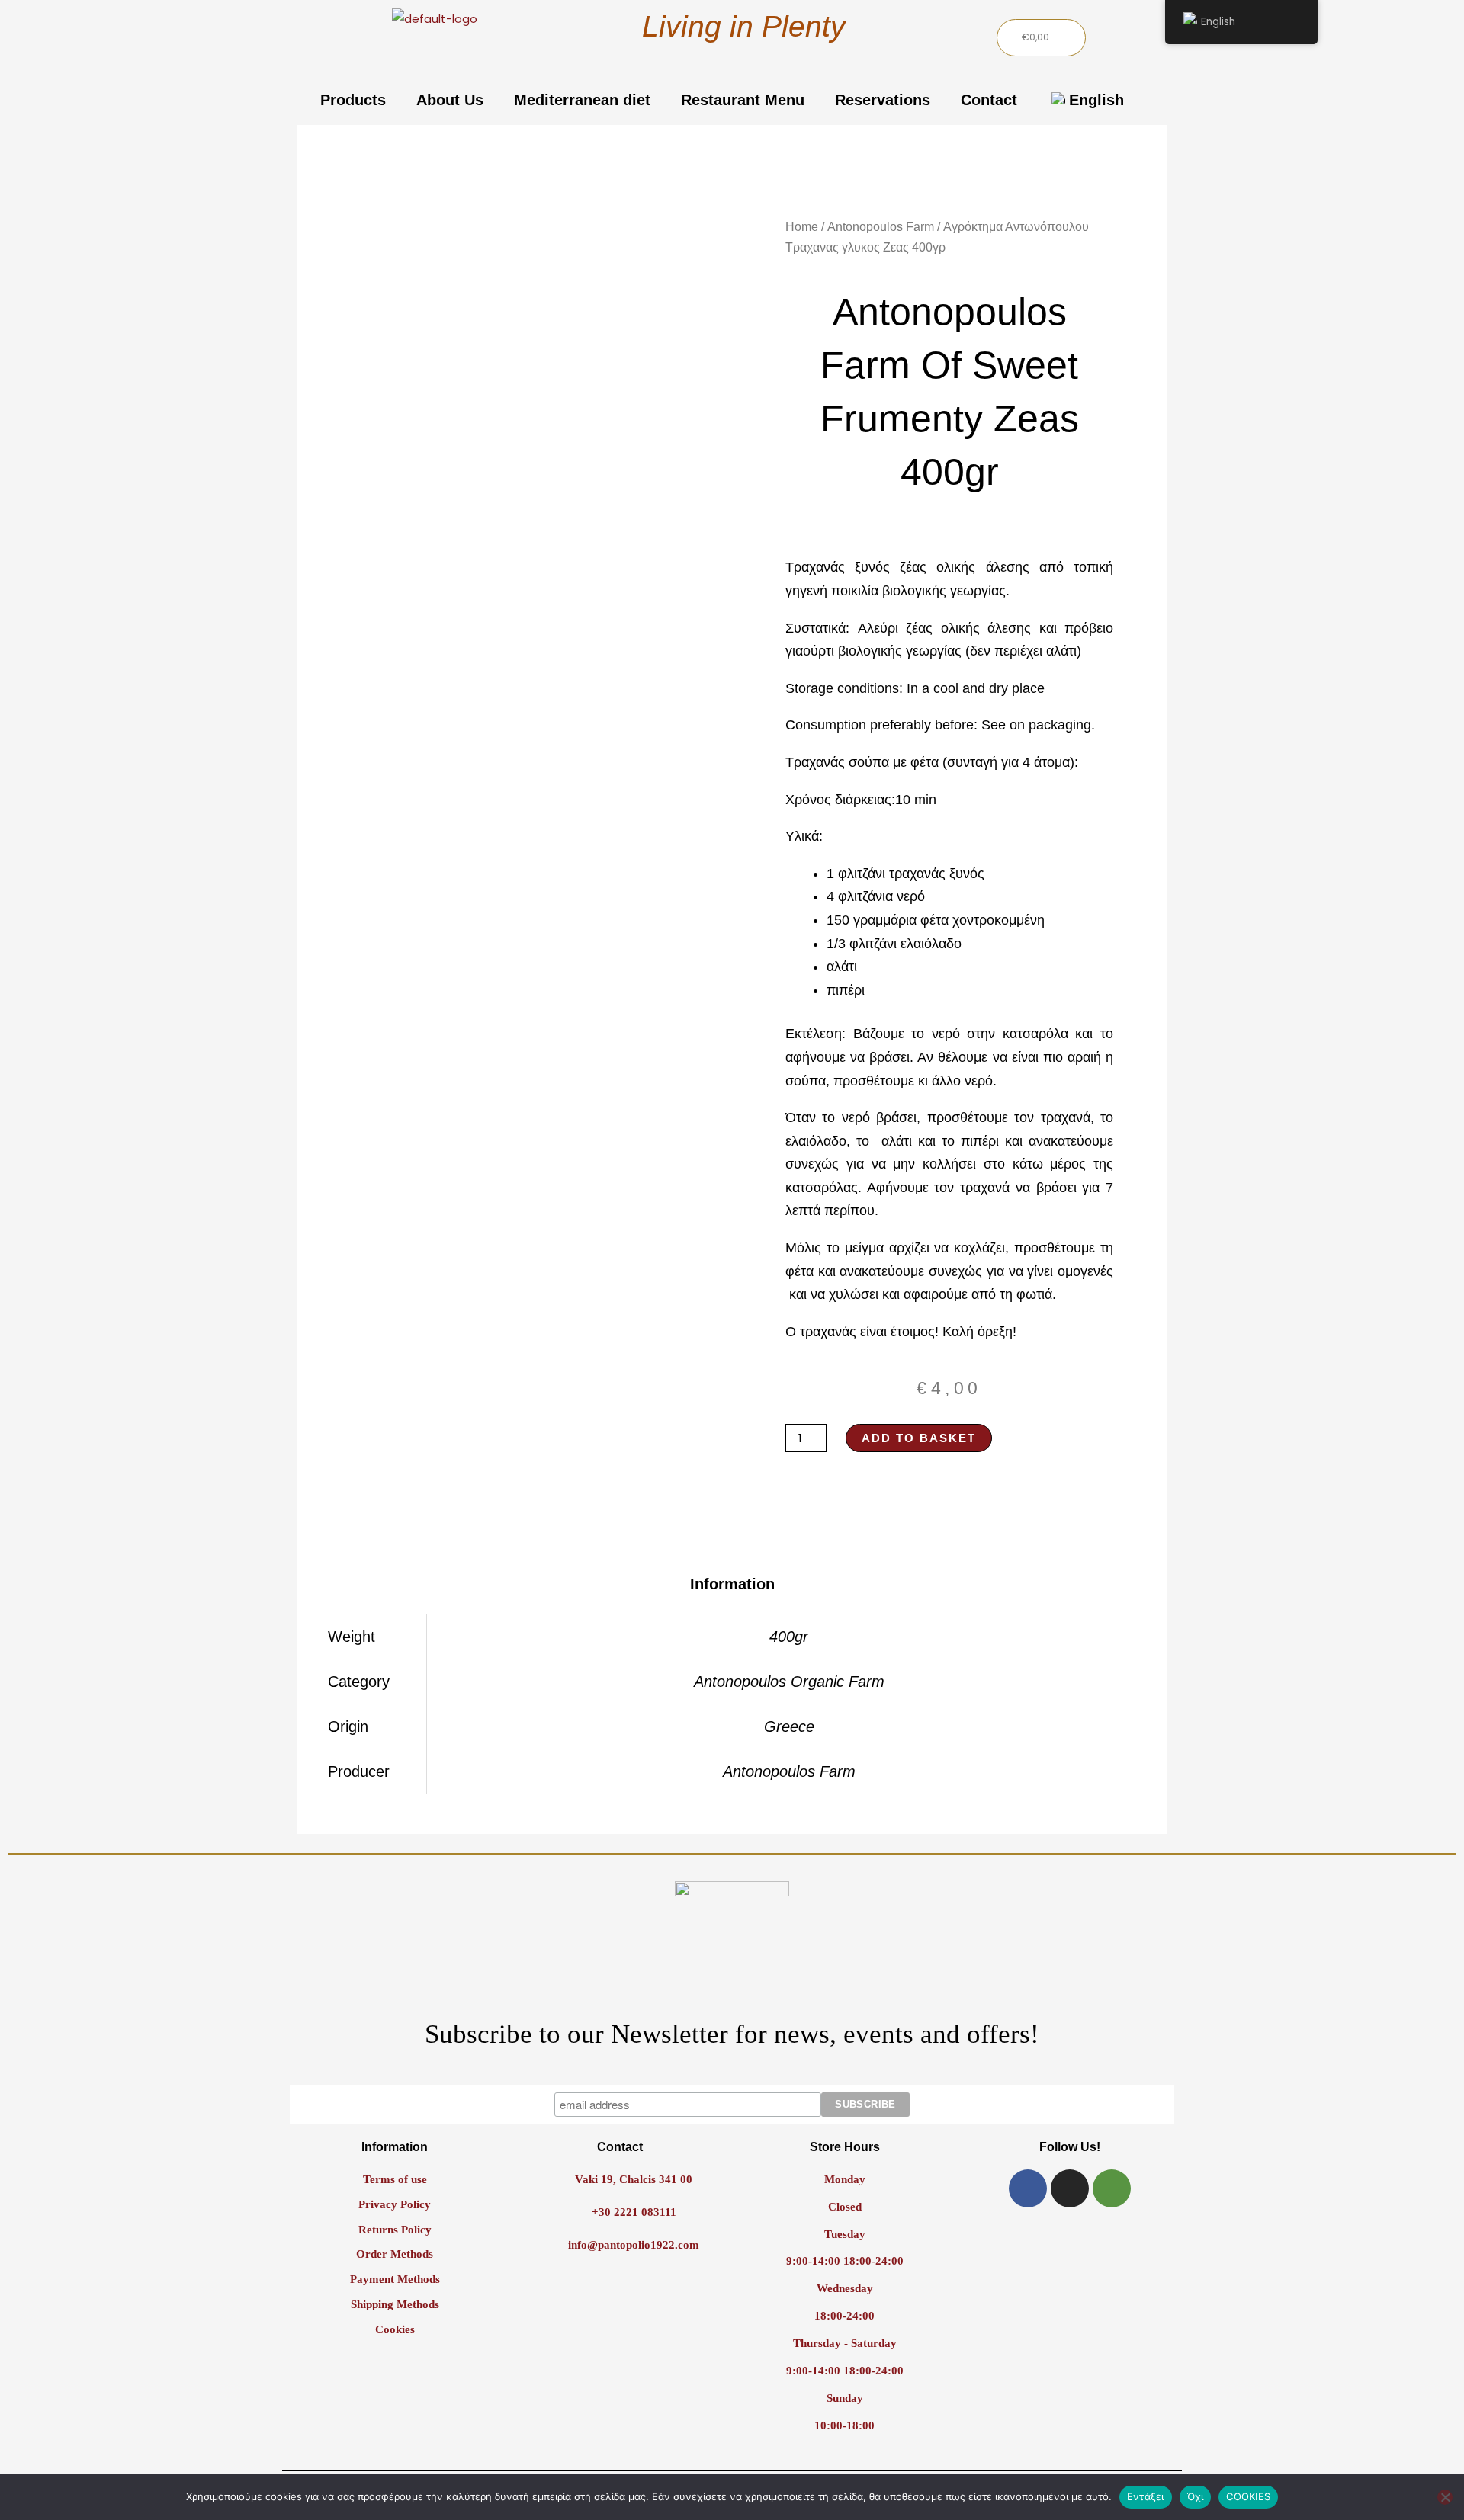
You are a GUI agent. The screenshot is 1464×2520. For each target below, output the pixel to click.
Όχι (1196, 2496)
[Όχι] (1445, 2497)
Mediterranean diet (582, 100)
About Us (450, 100)
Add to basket (919, 1438)
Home (802, 227)
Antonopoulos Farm (881, 227)
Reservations (883, 100)
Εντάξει (1146, 2496)
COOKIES (1248, 2496)
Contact (989, 100)
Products (353, 100)
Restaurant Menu (743, 100)
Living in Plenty (744, 26)
